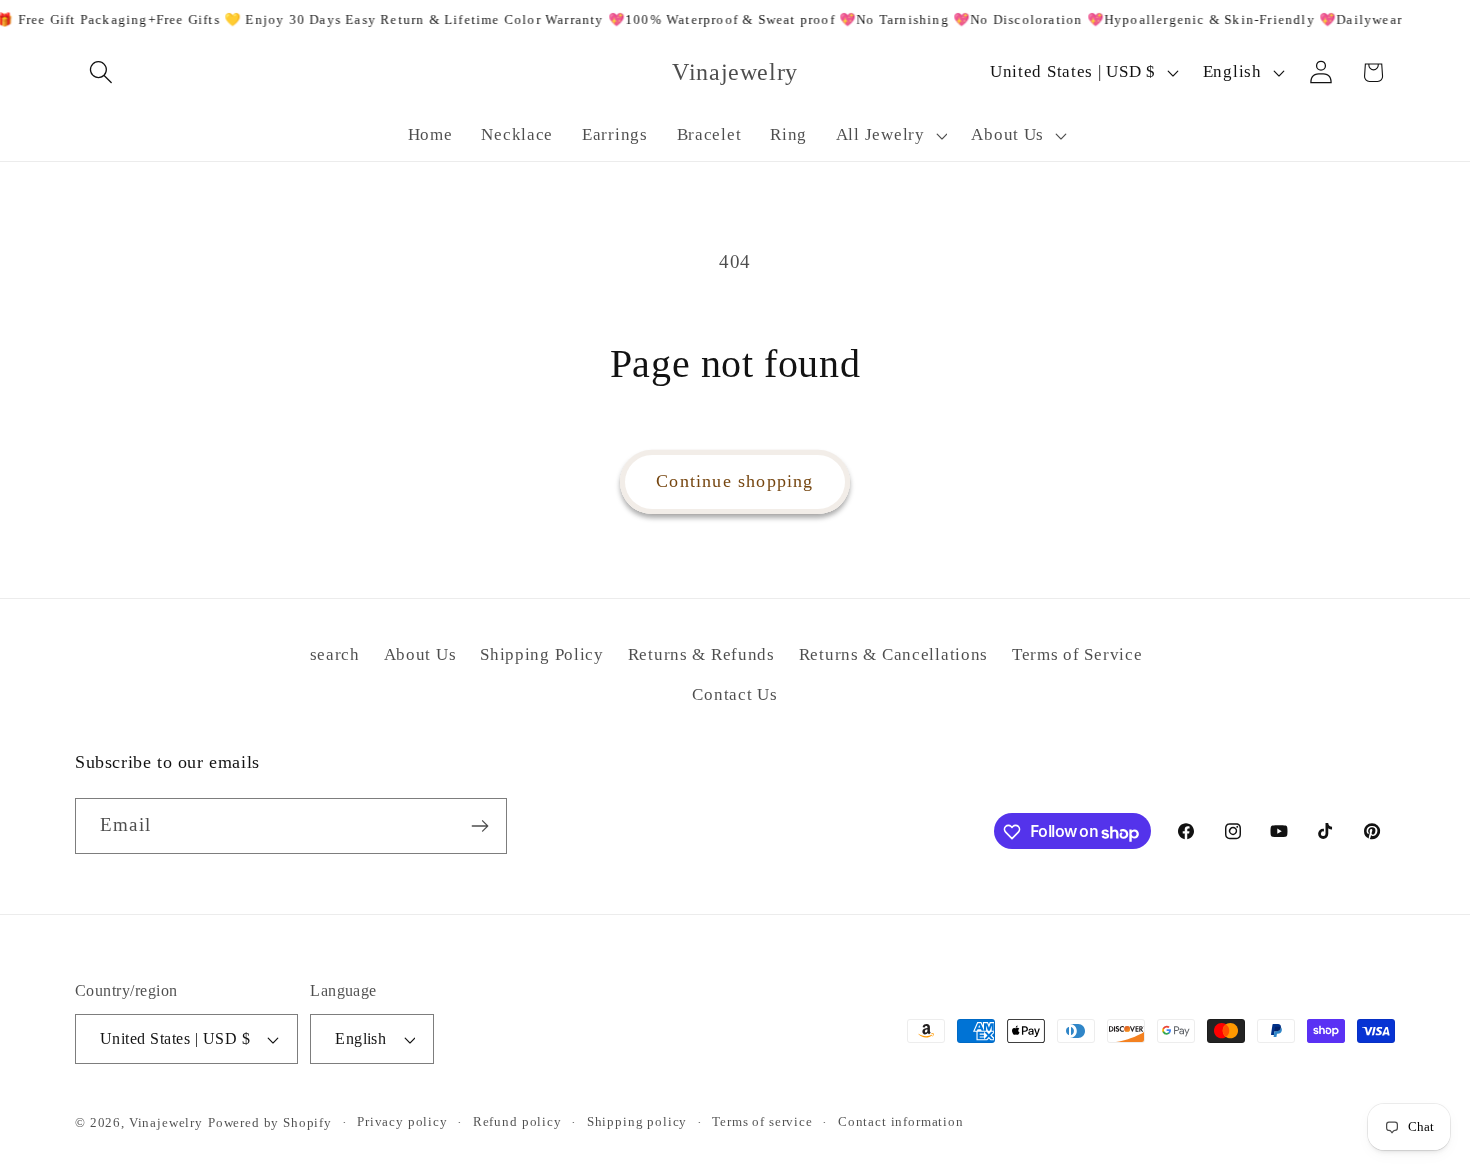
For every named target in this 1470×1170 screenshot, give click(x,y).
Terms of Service (1077, 654)
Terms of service (762, 1121)
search (335, 654)
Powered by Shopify (270, 1122)
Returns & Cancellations (894, 654)
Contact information (901, 1121)
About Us (420, 654)
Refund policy (517, 1121)
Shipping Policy (542, 654)
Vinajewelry (166, 1122)
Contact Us (734, 694)
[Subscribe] (479, 826)
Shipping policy (637, 1121)
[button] (101, 72)
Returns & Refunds (701, 654)
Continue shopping (734, 481)
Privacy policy (402, 1121)
